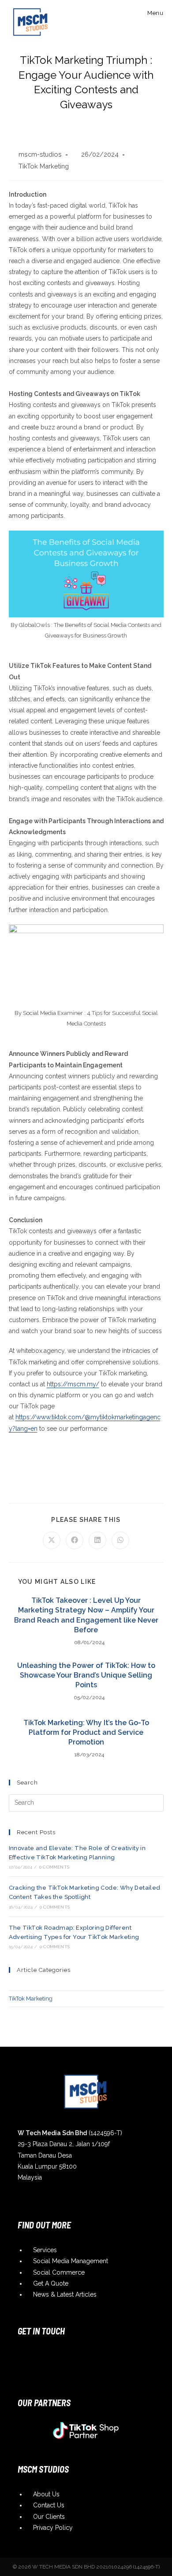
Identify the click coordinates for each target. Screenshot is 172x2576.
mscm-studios (40, 154)
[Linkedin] (64, 2355)
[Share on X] (52, 1540)
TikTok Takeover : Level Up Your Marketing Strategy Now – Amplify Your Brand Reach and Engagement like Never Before (86, 1615)
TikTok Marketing (44, 166)
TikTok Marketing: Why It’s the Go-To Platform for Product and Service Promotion (86, 1733)
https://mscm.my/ (73, 1384)
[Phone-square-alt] (98, 2355)
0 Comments (54, 1867)
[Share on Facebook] (75, 1540)
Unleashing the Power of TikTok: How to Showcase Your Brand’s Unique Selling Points (86, 1675)
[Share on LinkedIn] (97, 1540)
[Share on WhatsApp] (120, 1540)
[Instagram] (29, 2355)
